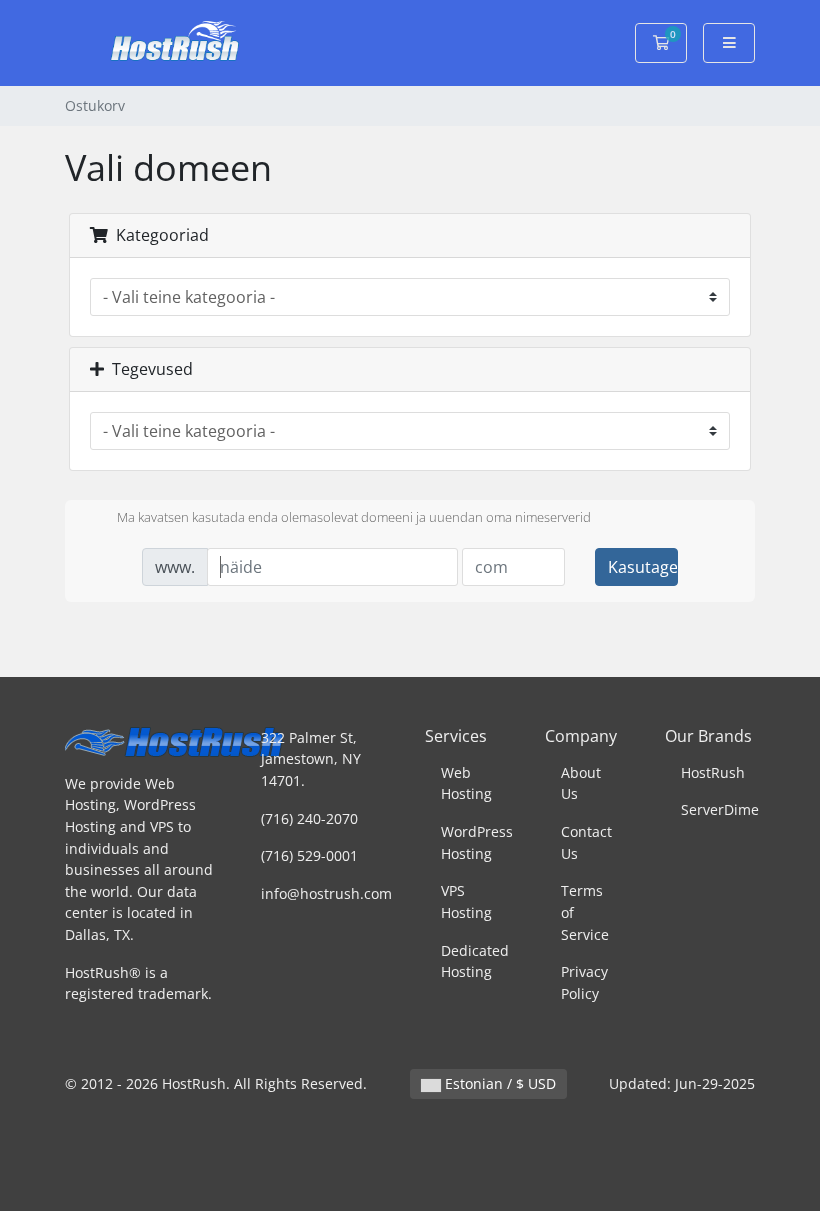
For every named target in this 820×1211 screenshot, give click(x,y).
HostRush (713, 772)
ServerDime (720, 809)
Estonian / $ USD (498, 1083)
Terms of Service (585, 912)
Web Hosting (466, 783)
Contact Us (586, 842)
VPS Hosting (466, 901)
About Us (581, 783)
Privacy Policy (584, 982)
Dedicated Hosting (475, 961)
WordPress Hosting (477, 842)
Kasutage (643, 567)
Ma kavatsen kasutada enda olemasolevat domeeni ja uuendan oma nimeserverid (354, 517)
